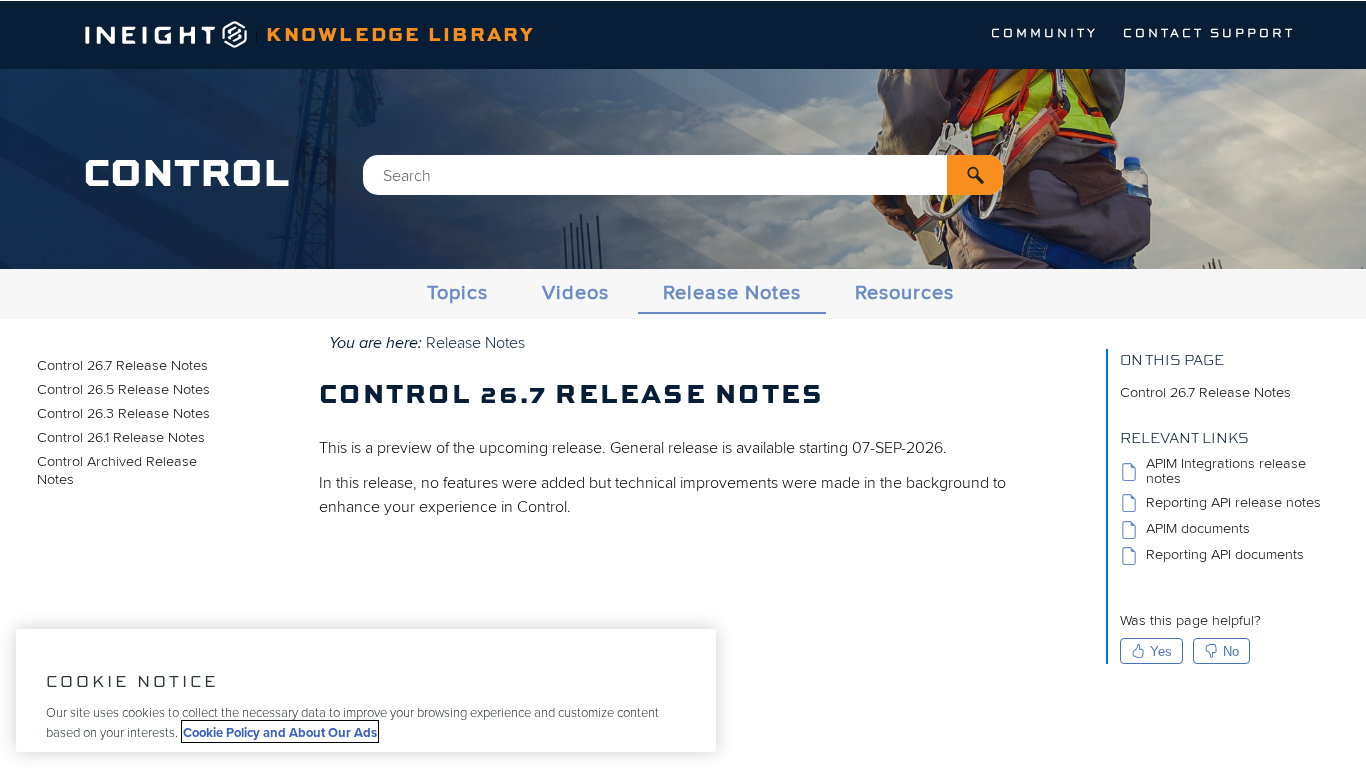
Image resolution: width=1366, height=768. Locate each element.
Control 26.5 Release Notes (123, 389)
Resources (904, 293)
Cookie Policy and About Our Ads (280, 731)
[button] (975, 175)
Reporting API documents (1225, 555)
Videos (575, 293)
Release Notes (732, 293)
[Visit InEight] (166, 43)
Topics (457, 293)
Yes (1161, 651)
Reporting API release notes (1233, 502)
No (1231, 651)
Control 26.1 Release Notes (121, 437)
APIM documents (1198, 529)
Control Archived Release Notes (117, 470)
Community (1044, 34)
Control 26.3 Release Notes (123, 413)
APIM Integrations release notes (1226, 471)
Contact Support (1209, 34)
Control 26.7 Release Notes (122, 365)
